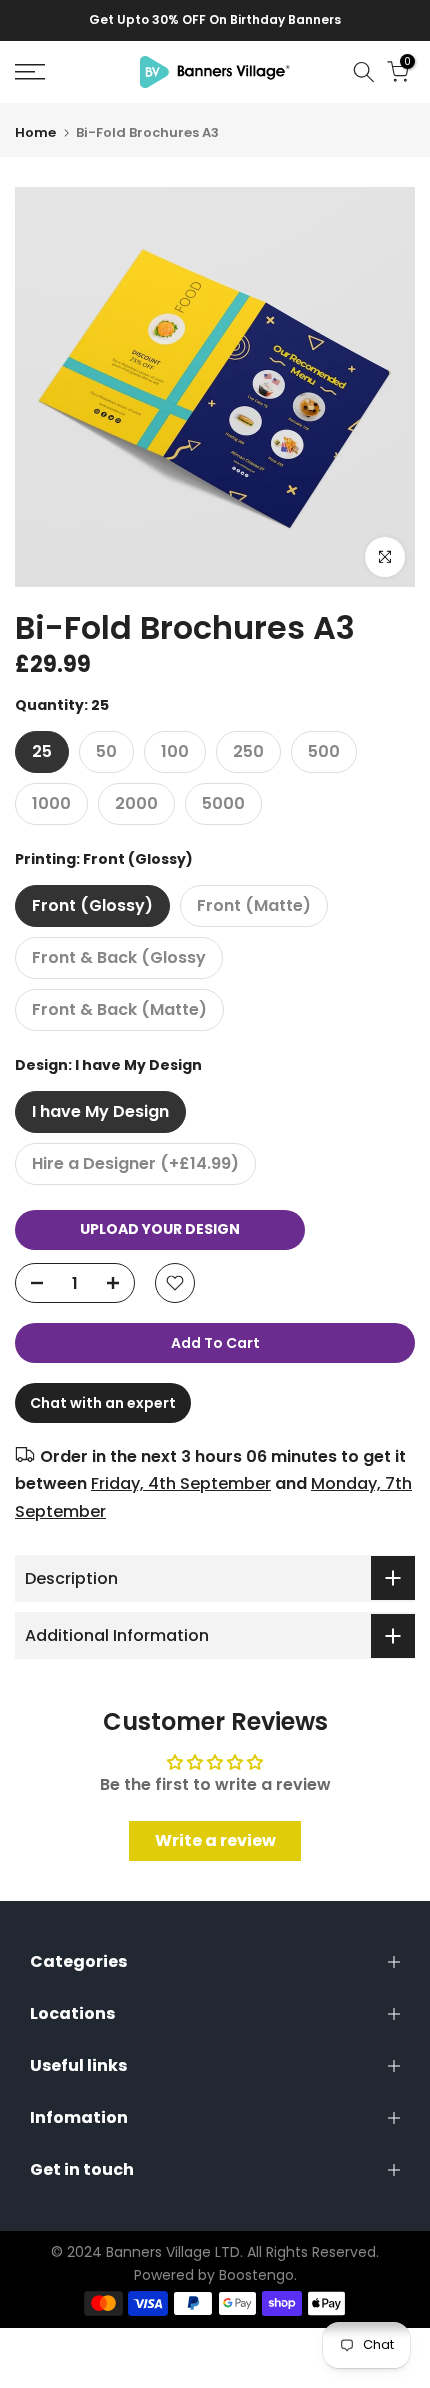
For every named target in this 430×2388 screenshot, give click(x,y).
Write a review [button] (215, 1840)
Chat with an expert (103, 1403)
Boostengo (256, 2275)
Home (35, 132)
